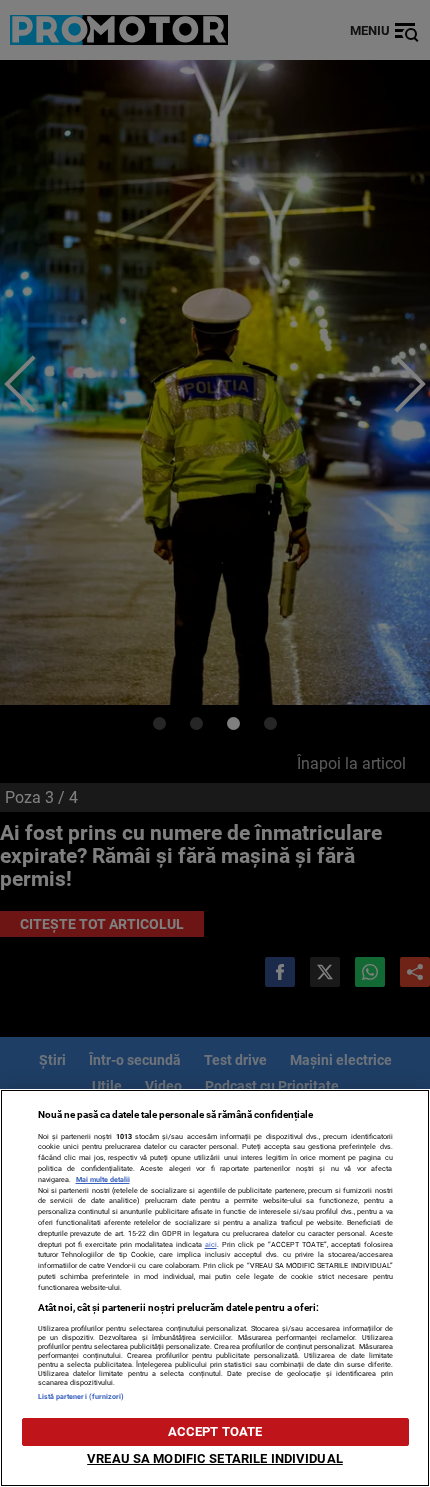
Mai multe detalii (103, 1179)
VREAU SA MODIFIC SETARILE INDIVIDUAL (215, 1458)
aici (211, 1244)
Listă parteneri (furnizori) (81, 1396)
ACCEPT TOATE (215, 1431)
